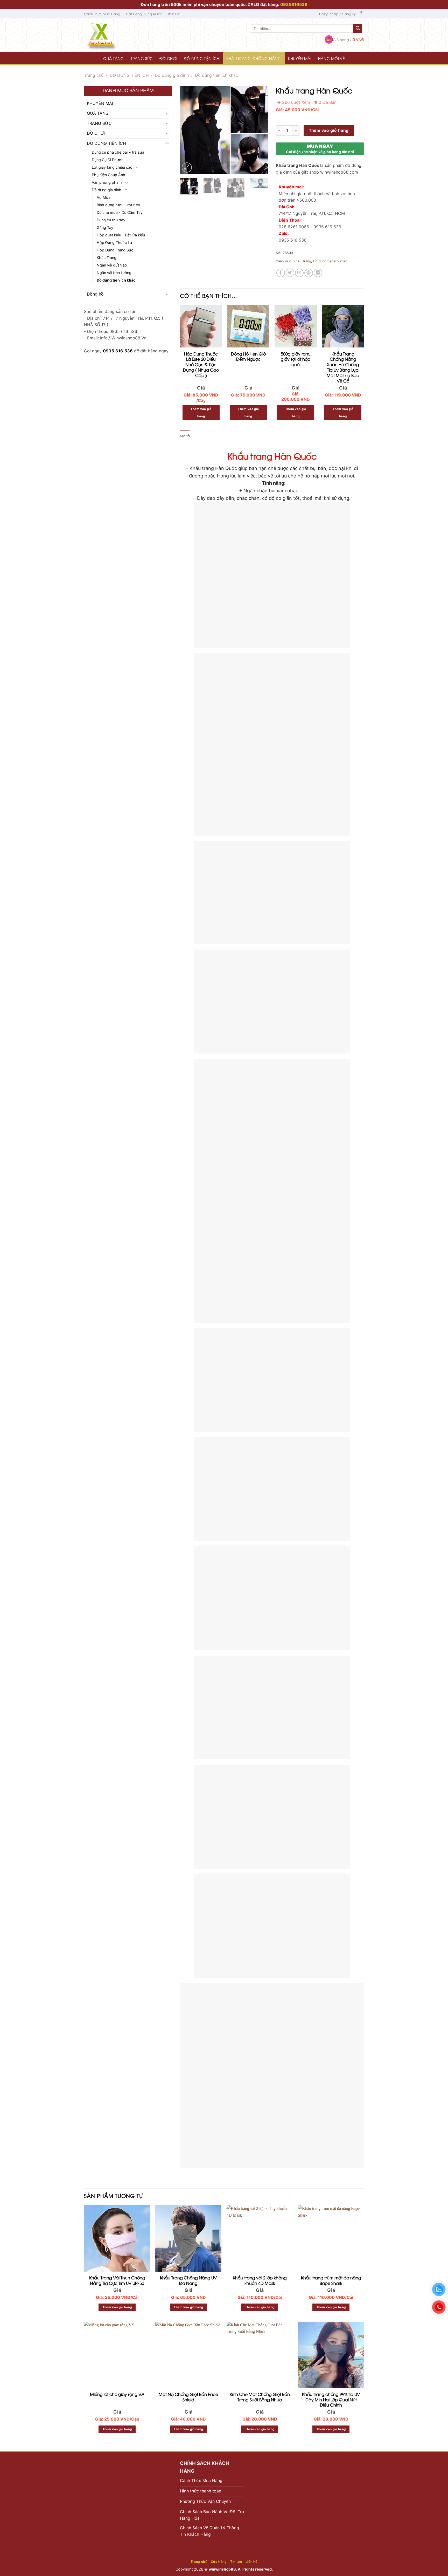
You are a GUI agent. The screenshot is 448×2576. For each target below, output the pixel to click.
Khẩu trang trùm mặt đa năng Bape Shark (331, 2280)
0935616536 (294, 4)
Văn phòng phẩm (107, 182)
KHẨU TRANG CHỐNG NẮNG (254, 58)
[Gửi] (358, 29)
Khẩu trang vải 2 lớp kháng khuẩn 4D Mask (260, 2280)
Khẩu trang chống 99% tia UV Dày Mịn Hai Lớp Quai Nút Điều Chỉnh (331, 2400)
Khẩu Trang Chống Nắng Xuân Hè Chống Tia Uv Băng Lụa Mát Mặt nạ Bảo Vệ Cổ (343, 367)
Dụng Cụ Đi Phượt (107, 160)
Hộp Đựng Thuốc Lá (114, 242)
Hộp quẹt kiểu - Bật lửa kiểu (121, 235)
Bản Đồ (174, 14)
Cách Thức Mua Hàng (102, 14)
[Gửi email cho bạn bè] (299, 273)
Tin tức (236, 2562)
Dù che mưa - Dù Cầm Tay (120, 212)
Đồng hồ (95, 294)
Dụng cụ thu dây (111, 220)
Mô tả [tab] (185, 436)
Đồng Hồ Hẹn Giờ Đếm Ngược (248, 357)
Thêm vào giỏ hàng (329, 130)
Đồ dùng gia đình (172, 75)
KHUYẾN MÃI (300, 58)
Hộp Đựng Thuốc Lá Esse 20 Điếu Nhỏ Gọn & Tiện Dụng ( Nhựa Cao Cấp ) (201, 365)
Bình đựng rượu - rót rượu (119, 205)
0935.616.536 (118, 351)
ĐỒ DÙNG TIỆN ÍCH (202, 58)
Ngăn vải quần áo (112, 265)
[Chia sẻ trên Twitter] (290, 273)
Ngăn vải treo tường (114, 273)
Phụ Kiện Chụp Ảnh (108, 175)
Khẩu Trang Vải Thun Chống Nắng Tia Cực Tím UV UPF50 (117, 2280)
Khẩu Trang (107, 258)
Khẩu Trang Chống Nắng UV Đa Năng (188, 2280)
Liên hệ (251, 2562)
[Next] (260, 130)
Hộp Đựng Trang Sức (115, 250)
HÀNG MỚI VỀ (331, 58)
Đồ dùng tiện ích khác (216, 75)
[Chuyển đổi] (167, 113)
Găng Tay (105, 227)
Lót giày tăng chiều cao (112, 167)
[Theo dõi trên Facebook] (361, 14)
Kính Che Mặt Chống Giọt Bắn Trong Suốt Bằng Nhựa (260, 2397)
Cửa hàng (219, 2562)
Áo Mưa (104, 197)
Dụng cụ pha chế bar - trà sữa (118, 152)
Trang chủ (94, 75)
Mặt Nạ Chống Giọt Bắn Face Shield (188, 2397)
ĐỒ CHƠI (168, 58)
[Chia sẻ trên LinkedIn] (318, 273)
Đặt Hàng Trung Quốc (144, 14)
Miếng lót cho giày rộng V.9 (117, 2394)
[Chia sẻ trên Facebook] (281, 273)
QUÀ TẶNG (114, 58)
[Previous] (188, 130)
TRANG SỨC (142, 58)
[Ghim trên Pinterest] (309, 273)
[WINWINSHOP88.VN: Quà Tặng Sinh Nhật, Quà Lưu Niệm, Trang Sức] (111, 35)
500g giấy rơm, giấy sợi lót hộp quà (296, 359)
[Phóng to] (187, 168)
